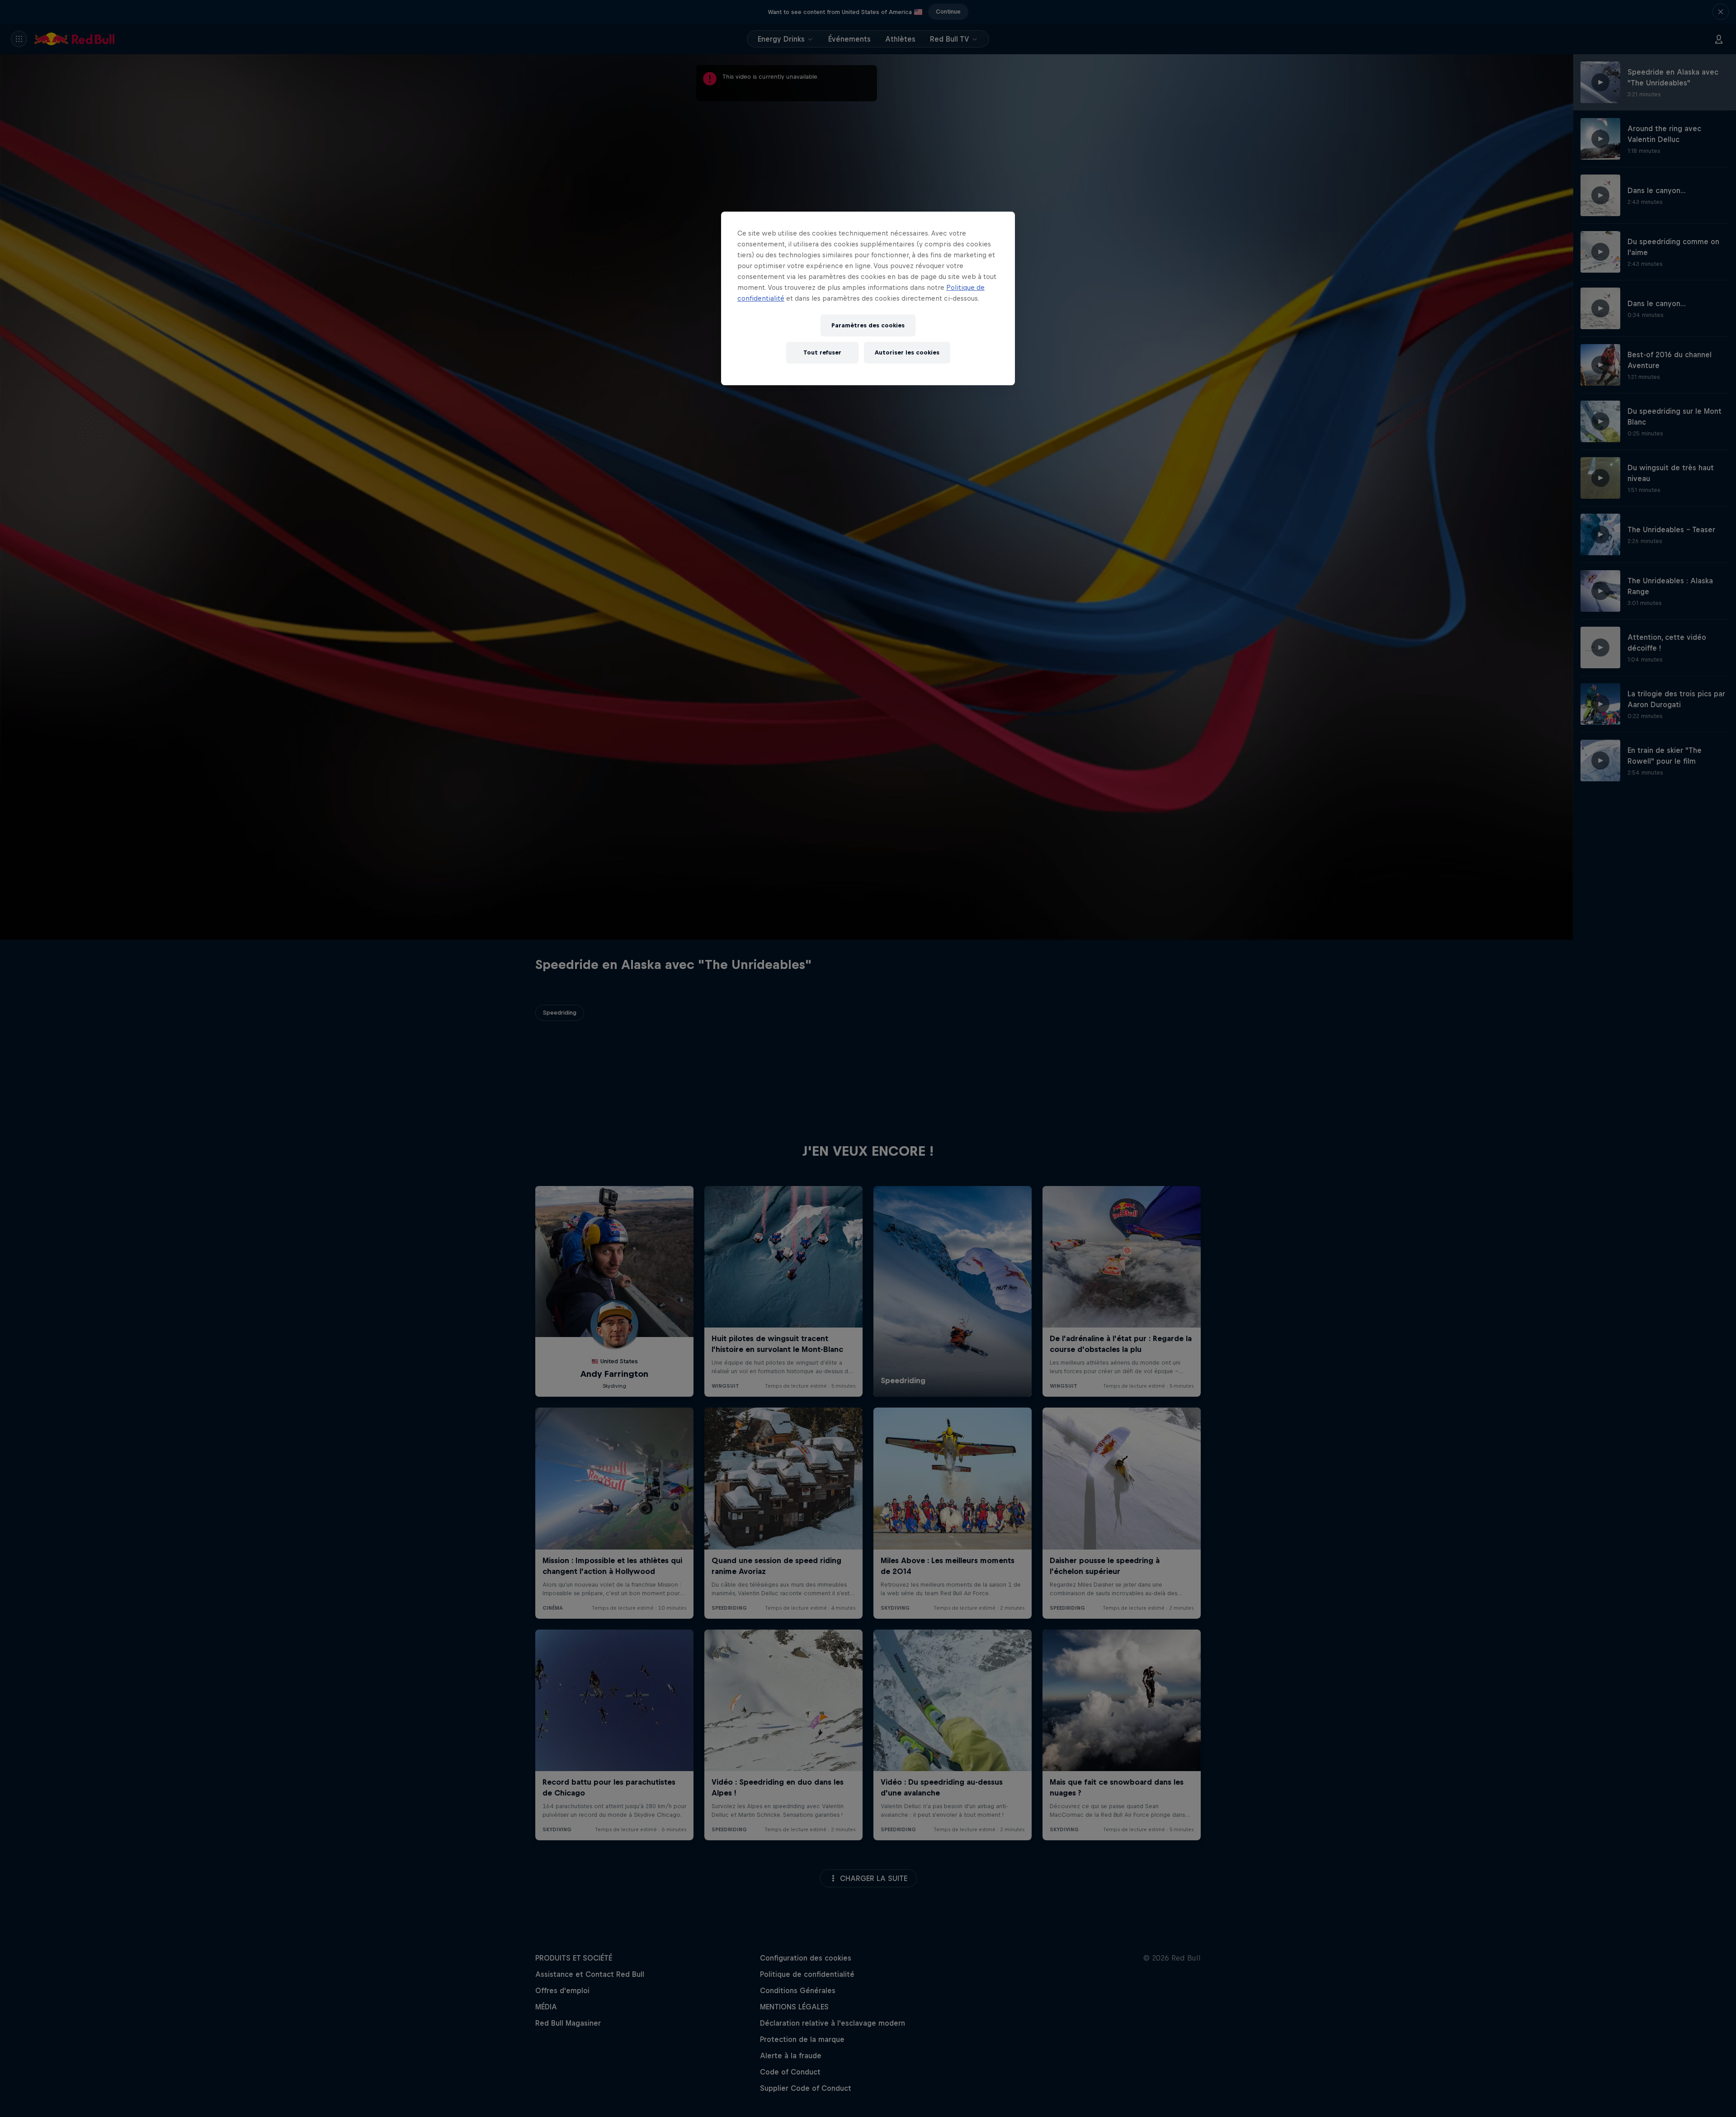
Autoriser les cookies (907, 352)
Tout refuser (822, 352)
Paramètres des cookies (868, 325)
